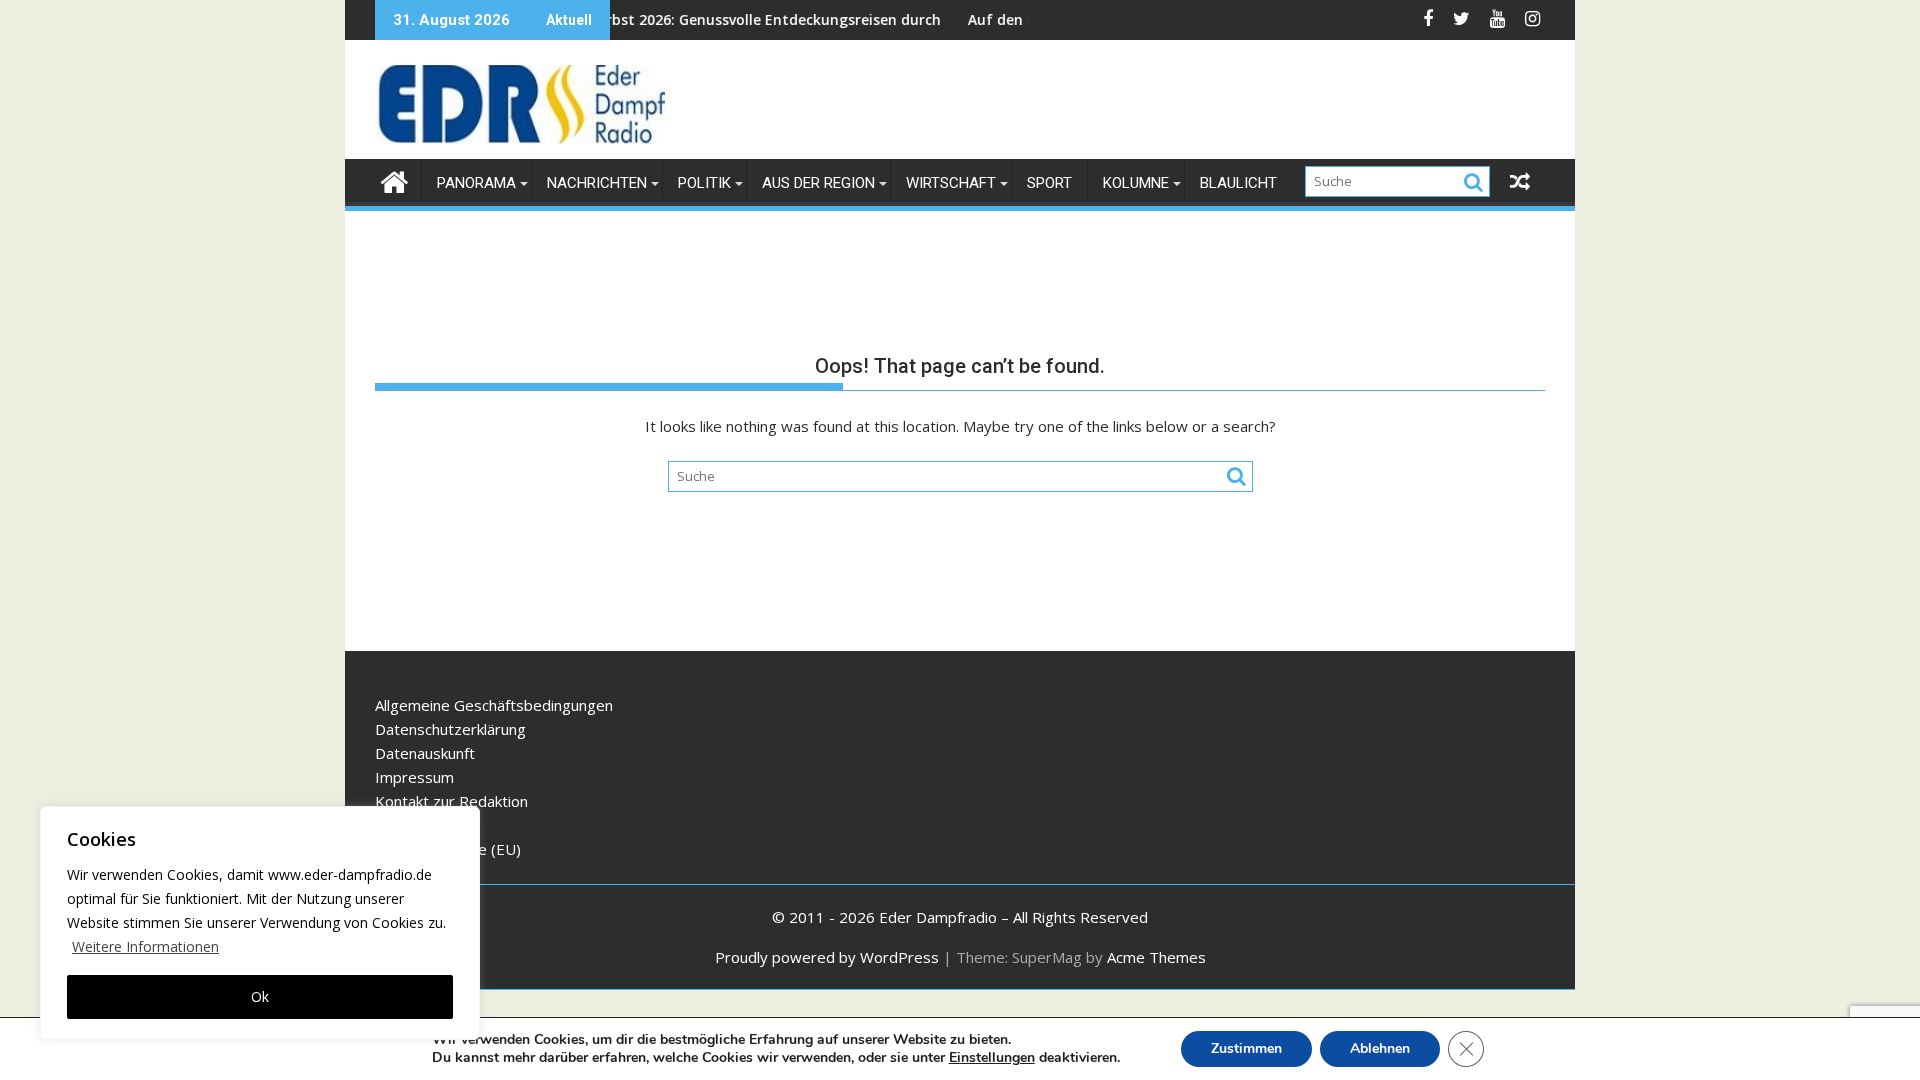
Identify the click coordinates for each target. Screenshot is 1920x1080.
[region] (260, 923)
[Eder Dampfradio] (394, 179)
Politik (704, 183)
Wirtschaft (951, 183)
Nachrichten (597, 183)
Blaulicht (1238, 183)
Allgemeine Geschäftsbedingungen (494, 705)
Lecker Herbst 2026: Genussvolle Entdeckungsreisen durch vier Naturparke (760, 19)
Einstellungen (992, 1058)
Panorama (476, 183)
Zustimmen (1246, 1048)
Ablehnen (1380, 1048)
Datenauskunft (425, 753)
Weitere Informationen (145, 946)
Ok (260, 996)
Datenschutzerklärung (450, 729)
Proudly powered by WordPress (827, 957)
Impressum (414, 777)
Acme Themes (1156, 957)
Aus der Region (818, 183)
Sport (1049, 183)
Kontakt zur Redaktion (451, 801)
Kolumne (1136, 183)
